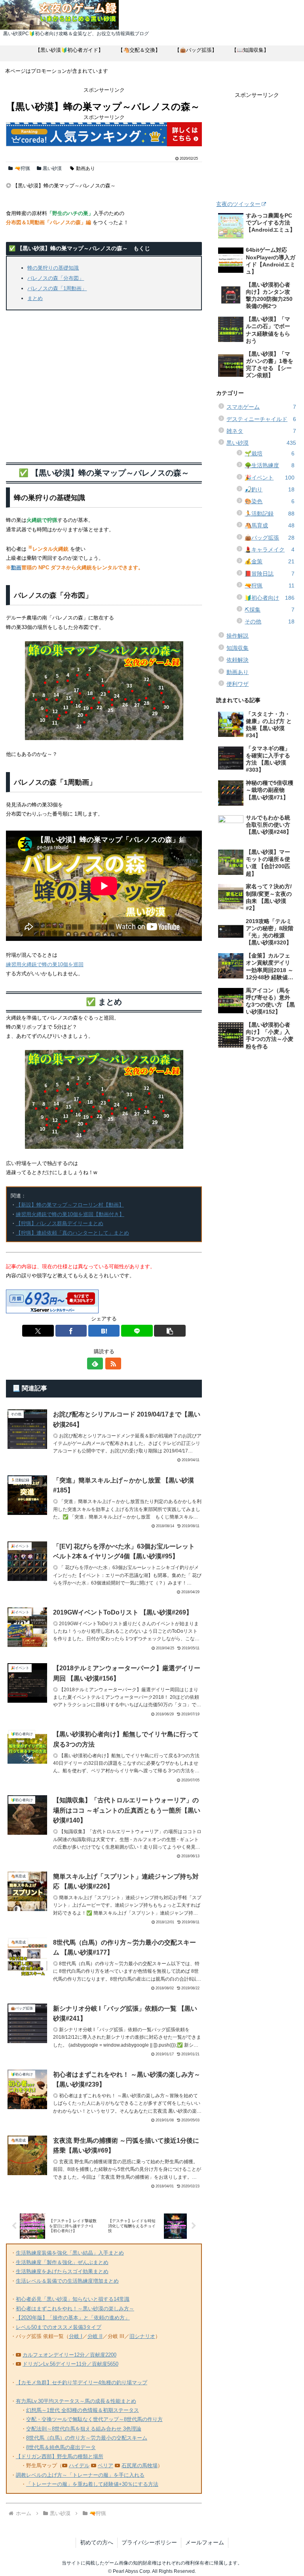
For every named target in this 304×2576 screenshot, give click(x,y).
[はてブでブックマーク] (104, 1331)
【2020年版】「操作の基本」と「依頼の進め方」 (73, 2318)
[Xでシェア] (38, 1331)
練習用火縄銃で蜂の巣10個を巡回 (45, 964)
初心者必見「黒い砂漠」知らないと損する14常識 (73, 2299)
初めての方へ (97, 2542)
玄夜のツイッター (238, 204)
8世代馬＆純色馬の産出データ (61, 2447)
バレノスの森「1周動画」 (57, 288)
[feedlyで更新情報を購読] (95, 1364)
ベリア (105, 2466)
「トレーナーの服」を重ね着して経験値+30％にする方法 (92, 2484)
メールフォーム (205, 2542)
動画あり (85, 168)
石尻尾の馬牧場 (140, 2466)
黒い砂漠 (52, 168)
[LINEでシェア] (137, 1331)
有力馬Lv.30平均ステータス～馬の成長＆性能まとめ (76, 2401)
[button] (170, 1331)
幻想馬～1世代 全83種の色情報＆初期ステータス (83, 2410)
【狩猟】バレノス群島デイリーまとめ (60, 1223)
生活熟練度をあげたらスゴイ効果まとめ (62, 2271)
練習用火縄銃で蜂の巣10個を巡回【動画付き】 (70, 1214)
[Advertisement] (104, 384)
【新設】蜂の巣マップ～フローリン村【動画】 (70, 1205)
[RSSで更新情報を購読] (113, 1364)
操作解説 (237, 636)
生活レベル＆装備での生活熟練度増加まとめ (67, 2281)
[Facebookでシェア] (71, 1331)
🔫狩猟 (22, 168)
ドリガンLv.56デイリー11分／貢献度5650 (70, 2364)
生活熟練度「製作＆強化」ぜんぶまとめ (62, 2262)
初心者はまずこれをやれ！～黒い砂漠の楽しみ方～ (75, 2309)
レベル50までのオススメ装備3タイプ (59, 2327)
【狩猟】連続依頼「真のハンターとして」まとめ (72, 1233)
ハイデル (79, 2466)
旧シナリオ (142, 2336)
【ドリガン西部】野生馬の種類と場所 (60, 2456)
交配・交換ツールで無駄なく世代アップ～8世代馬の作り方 (94, 2419)
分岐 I (76, 2336)
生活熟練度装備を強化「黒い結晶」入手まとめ (70, 2253)
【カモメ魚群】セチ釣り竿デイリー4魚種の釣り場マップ (82, 2382)
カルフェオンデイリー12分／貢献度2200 (69, 2355)
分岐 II (95, 2336)
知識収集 (237, 648)
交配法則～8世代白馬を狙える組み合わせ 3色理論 (84, 2429)
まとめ (35, 298)
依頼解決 (237, 660)
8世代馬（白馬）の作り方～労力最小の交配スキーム (87, 2438)
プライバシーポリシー (149, 2542)
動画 (16, 568)
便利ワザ (237, 684)
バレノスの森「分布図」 (56, 278)
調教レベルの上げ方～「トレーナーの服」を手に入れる (80, 2475)
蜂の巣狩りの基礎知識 (53, 268)
